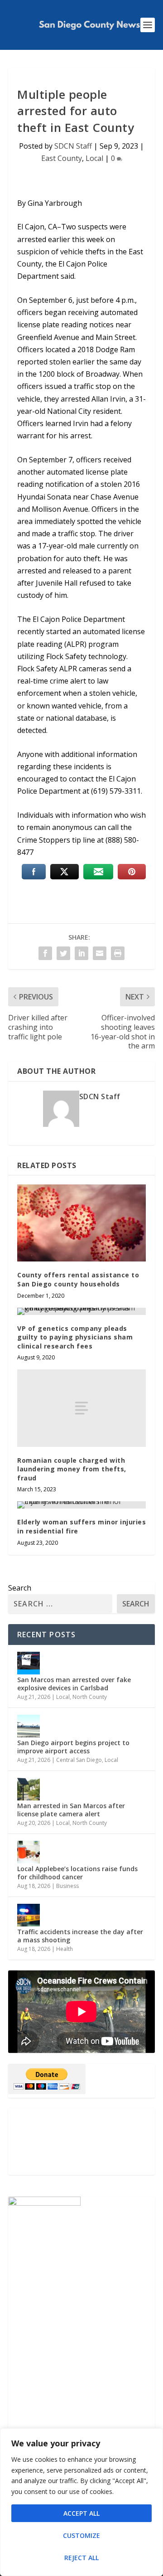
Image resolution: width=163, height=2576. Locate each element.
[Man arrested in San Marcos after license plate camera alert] (29, 1789)
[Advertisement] (81, 2142)
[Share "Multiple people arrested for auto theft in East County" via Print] (118, 953)
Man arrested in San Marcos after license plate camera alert (71, 1810)
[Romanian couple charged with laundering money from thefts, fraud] (81, 1408)
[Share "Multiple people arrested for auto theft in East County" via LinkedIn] (81, 953)
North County (90, 1697)
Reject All (81, 2558)
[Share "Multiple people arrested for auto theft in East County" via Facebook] (45, 953)
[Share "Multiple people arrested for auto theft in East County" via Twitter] (63, 953)
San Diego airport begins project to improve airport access (73, 1747)
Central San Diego (79, 1760)
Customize (81, 2535)
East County (62, 158)
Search (20, 1588)
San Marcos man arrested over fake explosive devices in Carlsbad (74, 1684)
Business (67, 1886)
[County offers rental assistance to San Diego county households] (81, 1223)
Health (65, 1949)
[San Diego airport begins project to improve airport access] (29, 1726)
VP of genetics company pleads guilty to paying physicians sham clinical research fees (75, 1337)
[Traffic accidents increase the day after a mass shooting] (29, 1915)
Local (94, 158)
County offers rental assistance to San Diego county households (78, 1279)
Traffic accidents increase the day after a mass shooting (80, 1936)
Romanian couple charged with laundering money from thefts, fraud (72, 1469)
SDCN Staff (73, 146)
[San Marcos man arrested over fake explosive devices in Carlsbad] (29, 1663)
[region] (81, 2502)
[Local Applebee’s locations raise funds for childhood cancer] (29, 1852)
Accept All (81, 2513)
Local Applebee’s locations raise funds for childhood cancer (77, 1873)
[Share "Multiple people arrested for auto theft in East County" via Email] (100, 953)
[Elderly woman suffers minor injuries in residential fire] (81, 1505)
